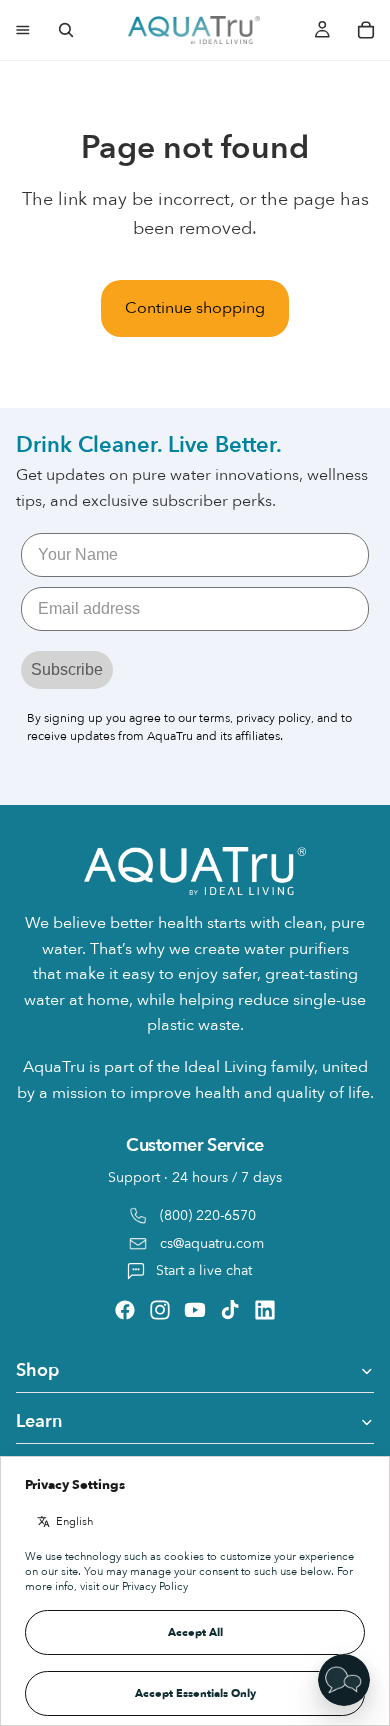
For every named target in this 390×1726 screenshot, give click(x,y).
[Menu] (23, 30)
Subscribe (67, 668)
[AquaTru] (194, 30)
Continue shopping (195, 308)
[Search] (66, 30)
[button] (344, 1680)
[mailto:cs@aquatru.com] (195, 1244)
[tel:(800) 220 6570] (195, 1211)
